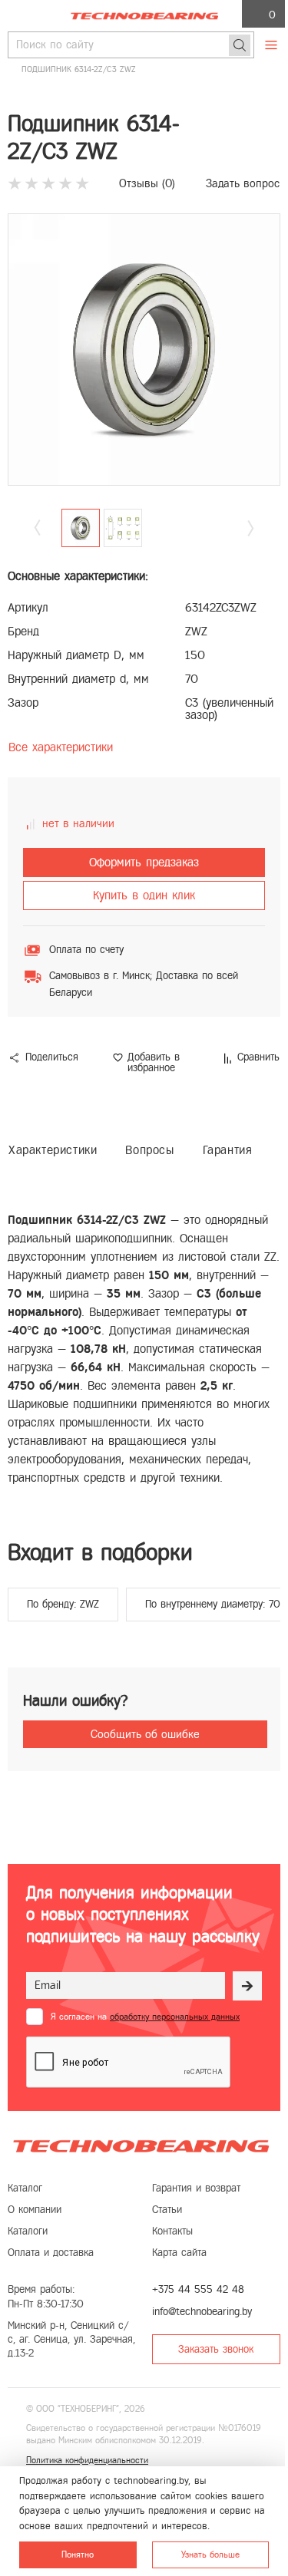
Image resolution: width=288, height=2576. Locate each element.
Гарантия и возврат (196, 2188)
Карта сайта (179, 2253)
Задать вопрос (243, 183)
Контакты (172, 2231)
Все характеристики (61, 747)
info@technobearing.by (202, 2312)
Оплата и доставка (51, 2253)
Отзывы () (147, 183)
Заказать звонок (216, 2349)
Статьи (167, 2210)
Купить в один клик (144, 895)
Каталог (25, 2188)
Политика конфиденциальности (87, 2460)
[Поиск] (240, 45)
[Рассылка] (247, 1986)
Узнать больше (210, 2555)
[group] (144, 350)
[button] (251, 528)
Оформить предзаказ (144, 862)
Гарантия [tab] (228, 1150)
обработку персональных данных (175, 2017)
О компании (35, 2210)
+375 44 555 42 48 (198, 2289)
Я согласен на (145, 2017)
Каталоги (28, 2231)
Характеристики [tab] (53, 1150)
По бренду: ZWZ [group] (63, 1604)
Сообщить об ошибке (145, 1734)
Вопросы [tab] (149, 1150)
